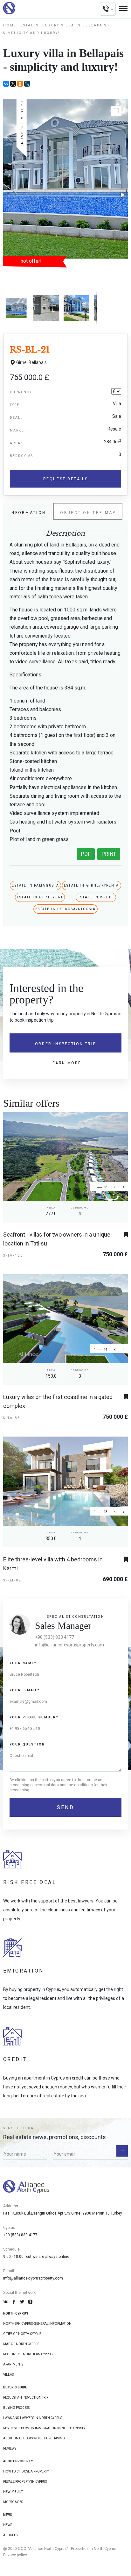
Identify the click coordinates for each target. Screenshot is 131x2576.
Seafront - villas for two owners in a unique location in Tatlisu (57, 1239)
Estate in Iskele (96, 897)
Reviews (10, 2448)
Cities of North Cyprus (22, 2334)
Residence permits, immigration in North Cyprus (44, 2428)
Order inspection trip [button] (65, 1044)
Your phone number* (34, 1717)
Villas (8, 2375)
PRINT (109, 854)
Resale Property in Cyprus (25, 2482)
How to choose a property (26, 2471)
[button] (116, 111)
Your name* (23, 1663)
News (8, 2525)
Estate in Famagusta (35, 885)
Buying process (16, 2408)
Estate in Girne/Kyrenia (91, 885)
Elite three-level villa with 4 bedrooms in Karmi (53, 1564)
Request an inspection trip (26, 2398)
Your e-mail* (25, 1690)
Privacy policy (15, 2555)
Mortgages (13, 2502)
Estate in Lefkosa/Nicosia (66, 909)
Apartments (13, 2364)
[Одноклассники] (20, 84)
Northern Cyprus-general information (37, 2324)
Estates (29, 25)
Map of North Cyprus (21, 2344)
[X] (13, 84)
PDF (86, 854)
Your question (27, 1744)
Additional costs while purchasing (34, 2438)
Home (10, 25)
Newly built (13, 2492)
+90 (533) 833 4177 (55, 1637)
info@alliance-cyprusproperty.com (69, 1645)
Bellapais (38, 362)
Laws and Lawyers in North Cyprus (33, 2418)
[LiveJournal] (27, 84)
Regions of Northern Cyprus (28, 2354)
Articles (10, 2535)
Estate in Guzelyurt (40, 897)
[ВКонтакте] (6, 84)
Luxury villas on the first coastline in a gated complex (58, 1401)
